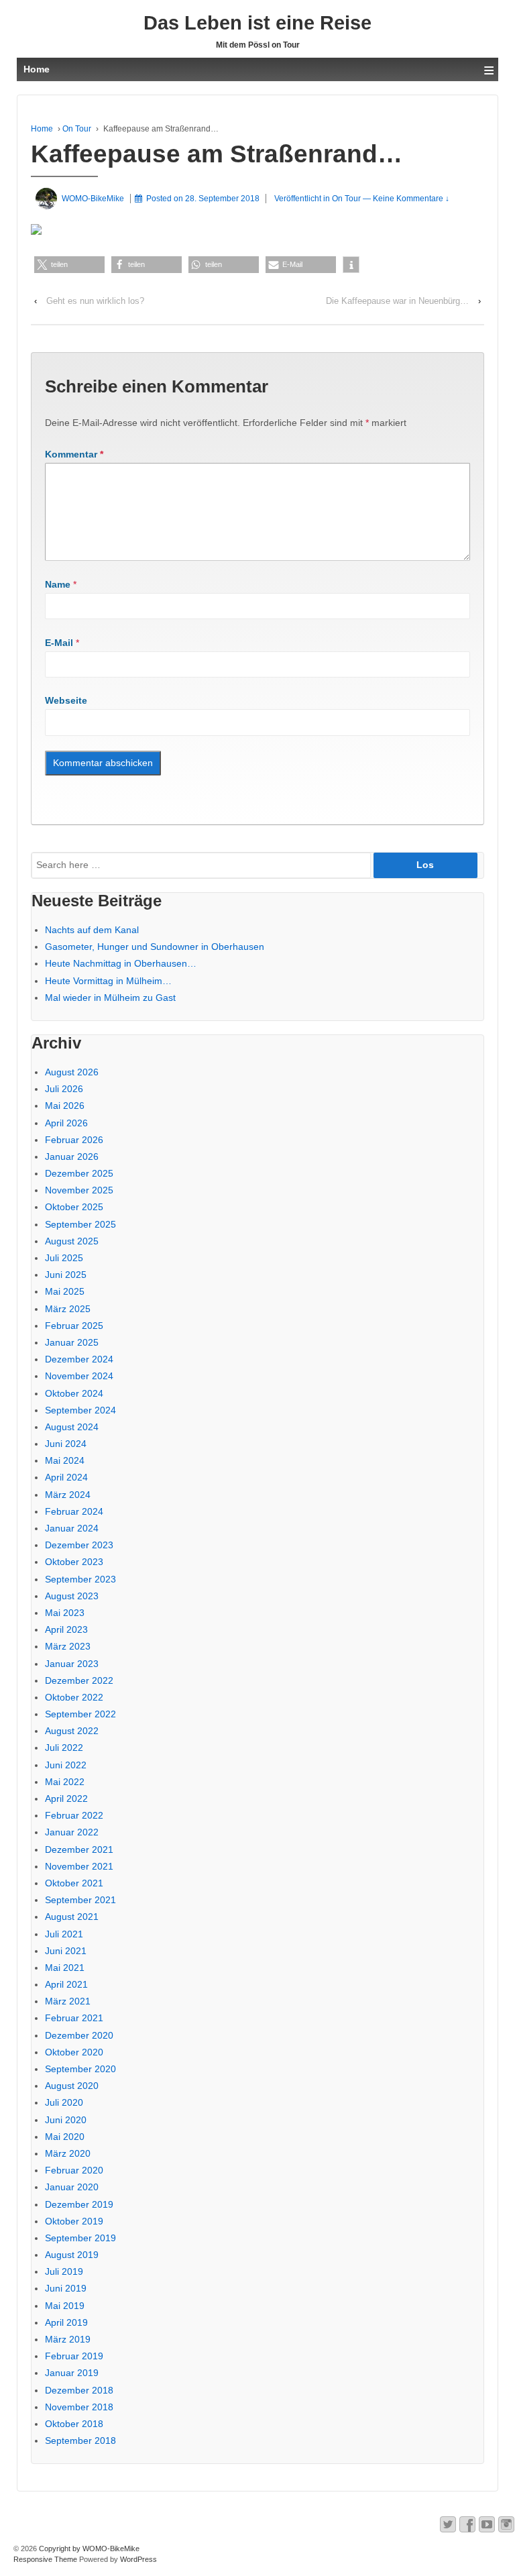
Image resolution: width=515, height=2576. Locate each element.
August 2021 (72, 1917)
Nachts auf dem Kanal (92, 930)
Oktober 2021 (74, 1883)
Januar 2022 (72, 1832)
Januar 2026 (72, 1157)
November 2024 (79, 1376)
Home (42, 129)
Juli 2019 (64, 2271)
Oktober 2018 (74, 2424)
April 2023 (66, 1629)
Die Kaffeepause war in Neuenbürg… (397, 301)
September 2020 (80, 2069)
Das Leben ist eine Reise (257, 23)
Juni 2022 (66, 1765)
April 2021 (66, 1984)
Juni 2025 (66, 1275)
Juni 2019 (66, 2288)
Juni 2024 (66, 1444)
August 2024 (72, 1427)
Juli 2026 (64, 1089)
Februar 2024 (74, 1511)
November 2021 (79, 1866)
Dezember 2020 (79, 2035)
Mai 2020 (65, 2137)
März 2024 (68, 1495)
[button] (69, 265)
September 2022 (80, 1714)
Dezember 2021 (79, 1849)
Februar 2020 (74, 2170)
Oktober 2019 (74, 2221)
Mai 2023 (65, 1613)
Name (58, 584)
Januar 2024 (72, 1528)
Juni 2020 (66, 2120)
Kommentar (74, 454)
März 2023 (68, 1646)
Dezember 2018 (79, 2390)
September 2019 (80, 2238)
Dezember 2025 (79, 1173)
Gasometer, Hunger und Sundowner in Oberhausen (155, 947)
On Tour (77, 129)
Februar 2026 (74, 1140)
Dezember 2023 (79, 1545)
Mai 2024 (65, 1460)
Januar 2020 (72, 2187)
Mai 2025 (65, 1291)
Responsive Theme (45, 2559)
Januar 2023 (72, 1664)
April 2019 (66, 2322)
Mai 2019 (65, 2306)
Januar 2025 (72, 1342)
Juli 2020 (64, 2102)
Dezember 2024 (79, 1359)
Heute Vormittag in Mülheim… (108, 981)
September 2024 (80, 1410)
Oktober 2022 (74, 1697)
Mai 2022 (65, 1782)
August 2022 (72, 1731)
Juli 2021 (64, 1934)
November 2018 (79, 2407)
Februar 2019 (74, 2356)
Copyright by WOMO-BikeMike (88, 2548)
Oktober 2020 (74, 2052)
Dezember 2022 (79, 1680)
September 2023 (80, 1579)
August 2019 (72, 2255)
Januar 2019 (72, 2373)
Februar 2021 (74, 2018)
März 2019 (68, 2339)
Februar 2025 (74, 1326)
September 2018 (80, 2440)
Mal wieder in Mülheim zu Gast (110, 998)
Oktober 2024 (74, 1393)
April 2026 (66, 1123)
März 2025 (68, 1309)
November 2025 (79, 1190)
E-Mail (59, 643)
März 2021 (68, 2001)
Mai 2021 (65, 1968)
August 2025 (72, 1241)
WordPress (138, 2559)
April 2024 (66, 1477)
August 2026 (72, 1072)
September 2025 (80, 1224)
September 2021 (80, 1900)
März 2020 (68, 2153)
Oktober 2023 (74, 1562)
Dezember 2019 (79, 2204)
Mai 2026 (65, 1106)
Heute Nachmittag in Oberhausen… (121, 963)
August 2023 (72, 1596)
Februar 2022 (74, 1815)
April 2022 (66, 1799)
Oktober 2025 (74, 1207)
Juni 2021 (66, 1951)
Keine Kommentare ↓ (411, 199)
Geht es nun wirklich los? (95, 301)
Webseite (66, 700)
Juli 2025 (64, 1258)
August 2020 (72, 2086)
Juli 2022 (64, 1748)
